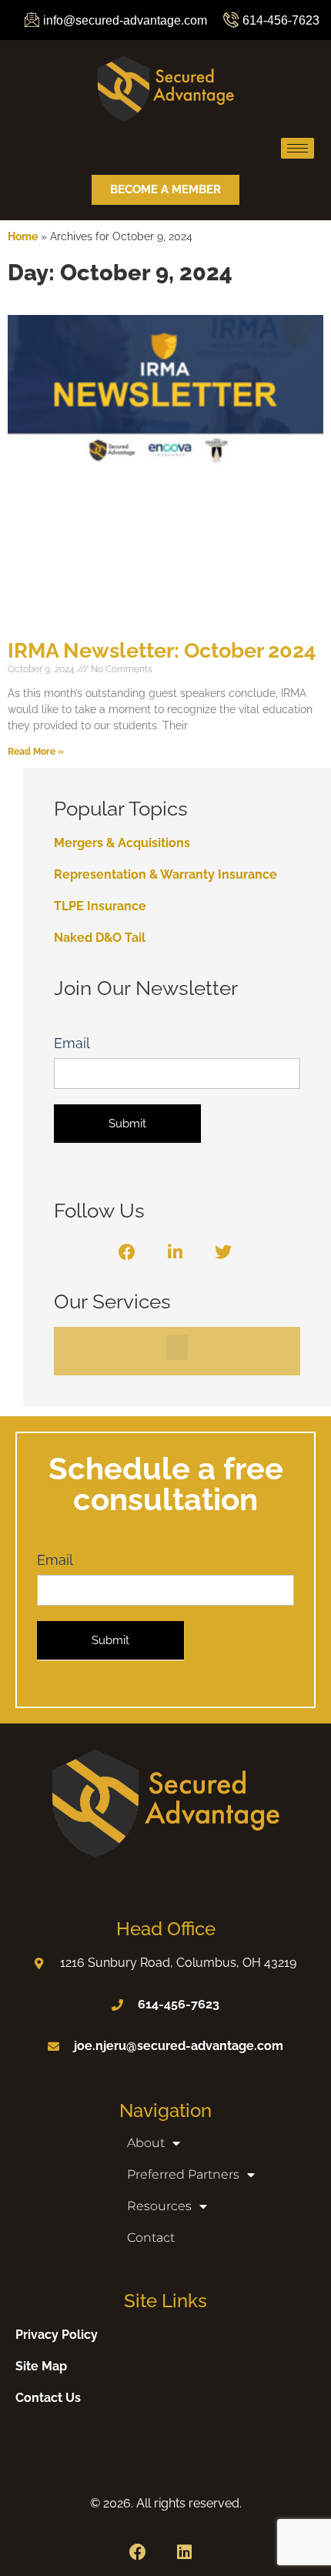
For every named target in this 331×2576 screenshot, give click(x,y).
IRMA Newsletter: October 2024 (162, 650)
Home (23, 236)
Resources (159, 2206)
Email (72, 1043)
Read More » (36, 752)
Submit (127, 1124)
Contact (151, 2238)
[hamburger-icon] (298, 148)
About (146, 2143)
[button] (177, 1347)
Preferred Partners (183, 2174)
